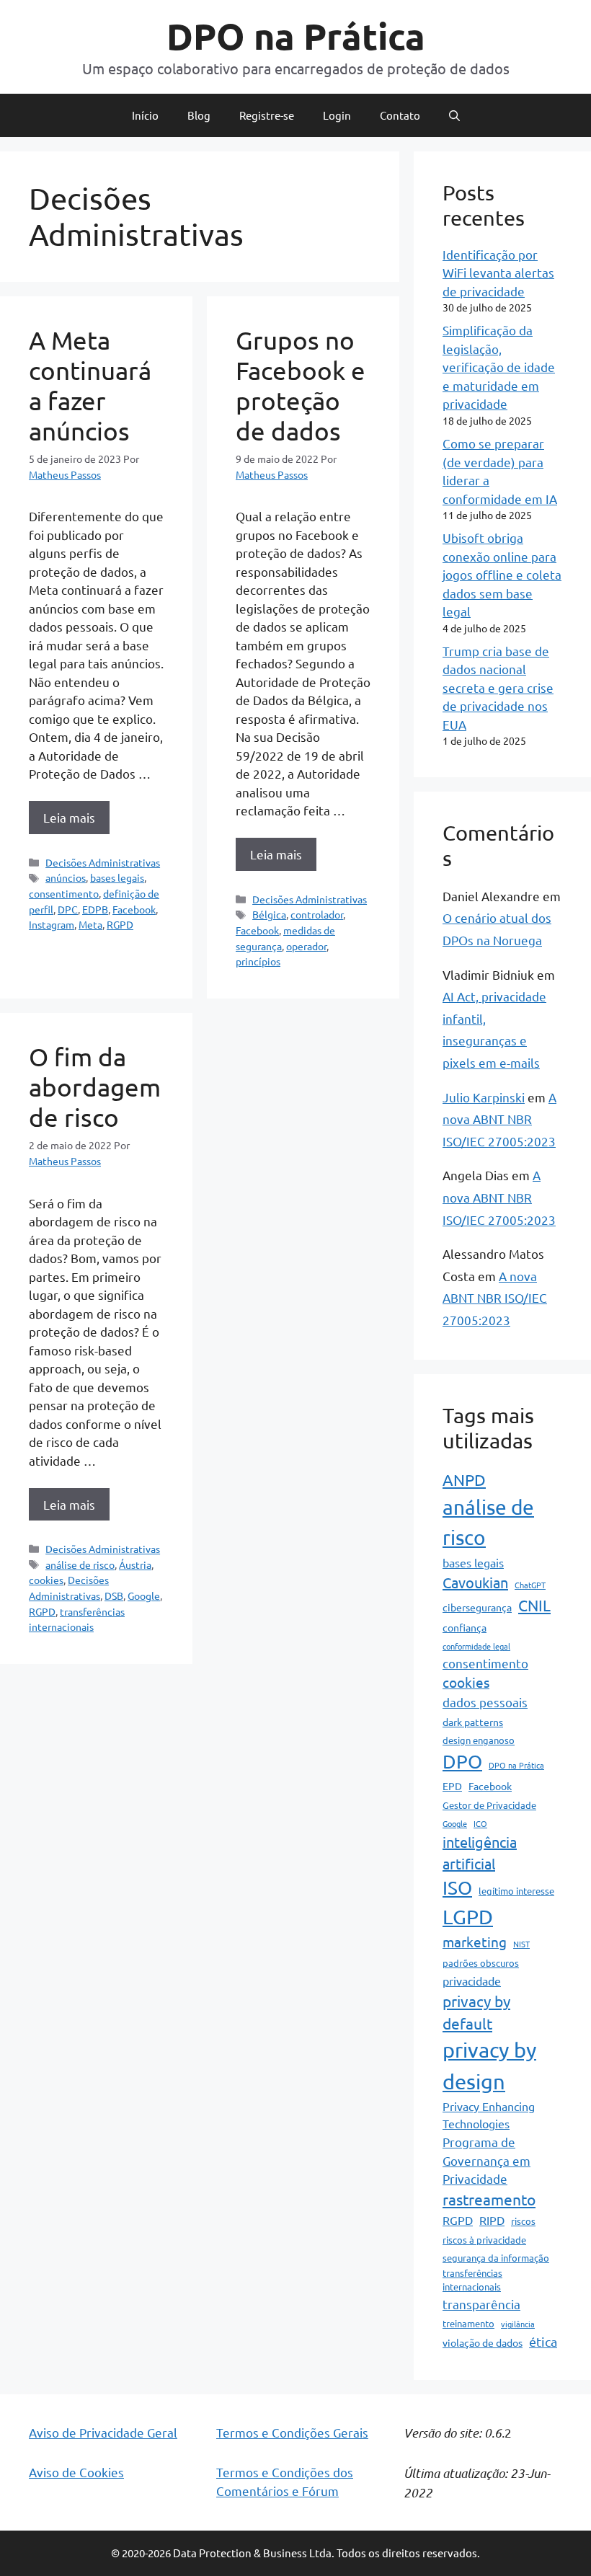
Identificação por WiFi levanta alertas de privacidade (498, 273)
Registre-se (267, 115)
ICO (480, 1823)
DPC (68, 909)
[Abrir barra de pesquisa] (454, 115)
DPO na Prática (296, 36)
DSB (114, 1595)
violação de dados (483, 2342)
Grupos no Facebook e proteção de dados (301, 385)
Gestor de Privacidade (489, 1805)
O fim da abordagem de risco (95, 1087)
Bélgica (269, 914)
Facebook (134, 909)
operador (306, 946)
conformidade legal (476, 1646)
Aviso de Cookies (76, 2472)
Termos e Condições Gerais (292, 2432)
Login (337, 115)
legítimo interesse (516, 1891)
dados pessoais (485, 1702)
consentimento (64, 893)
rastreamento (489, 2199)
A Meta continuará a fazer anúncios (90, 385)
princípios (258, 961)
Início (145, 115)
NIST (521, 1944)
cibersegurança (477, 1607)
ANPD (464, 1479)
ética (543, 2341)
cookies (46, 1580)
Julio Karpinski (484, 1097)
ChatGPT (530, 1585)
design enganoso (479, 1740)
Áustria (135, 1564)
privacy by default (476, 2012)
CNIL (534, 1605)
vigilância (518, 2324)
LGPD (468, 1917)
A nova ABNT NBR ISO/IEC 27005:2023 (499, 1119)
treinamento (468, 2323)
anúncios (66, 877)
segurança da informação (496, 2258)
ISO (457, 1888)
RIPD (492, 2220)
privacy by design (489, 2066)
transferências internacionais (472, 2280)
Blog (199, 115)
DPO (462, 1762)
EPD (452, 1786)
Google (144, 1595)
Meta (90, 924)
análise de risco (80, 1564)
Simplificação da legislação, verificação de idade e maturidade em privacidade (499, 367)
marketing (475, 1942)
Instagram (52, 924)
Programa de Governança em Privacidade (486, 2160)
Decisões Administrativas (103, 862)
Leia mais (69, 817)
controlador (317, 914)
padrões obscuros (481, 1963)
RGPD (120, 924)
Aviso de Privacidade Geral (103, 2432)
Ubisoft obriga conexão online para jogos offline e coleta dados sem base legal (502, 574)
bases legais (117, 877)
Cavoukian (475, 1582)
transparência (481, 2304)
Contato (400, 115)
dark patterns (473, 1722)
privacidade (472, 1980)
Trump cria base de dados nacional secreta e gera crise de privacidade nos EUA (498, 687)
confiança (465, 1627)
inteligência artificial (480, 1853)
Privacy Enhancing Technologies (489, 2115)
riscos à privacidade (484, 2240)
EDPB (95, 909)
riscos (523, 2221)
